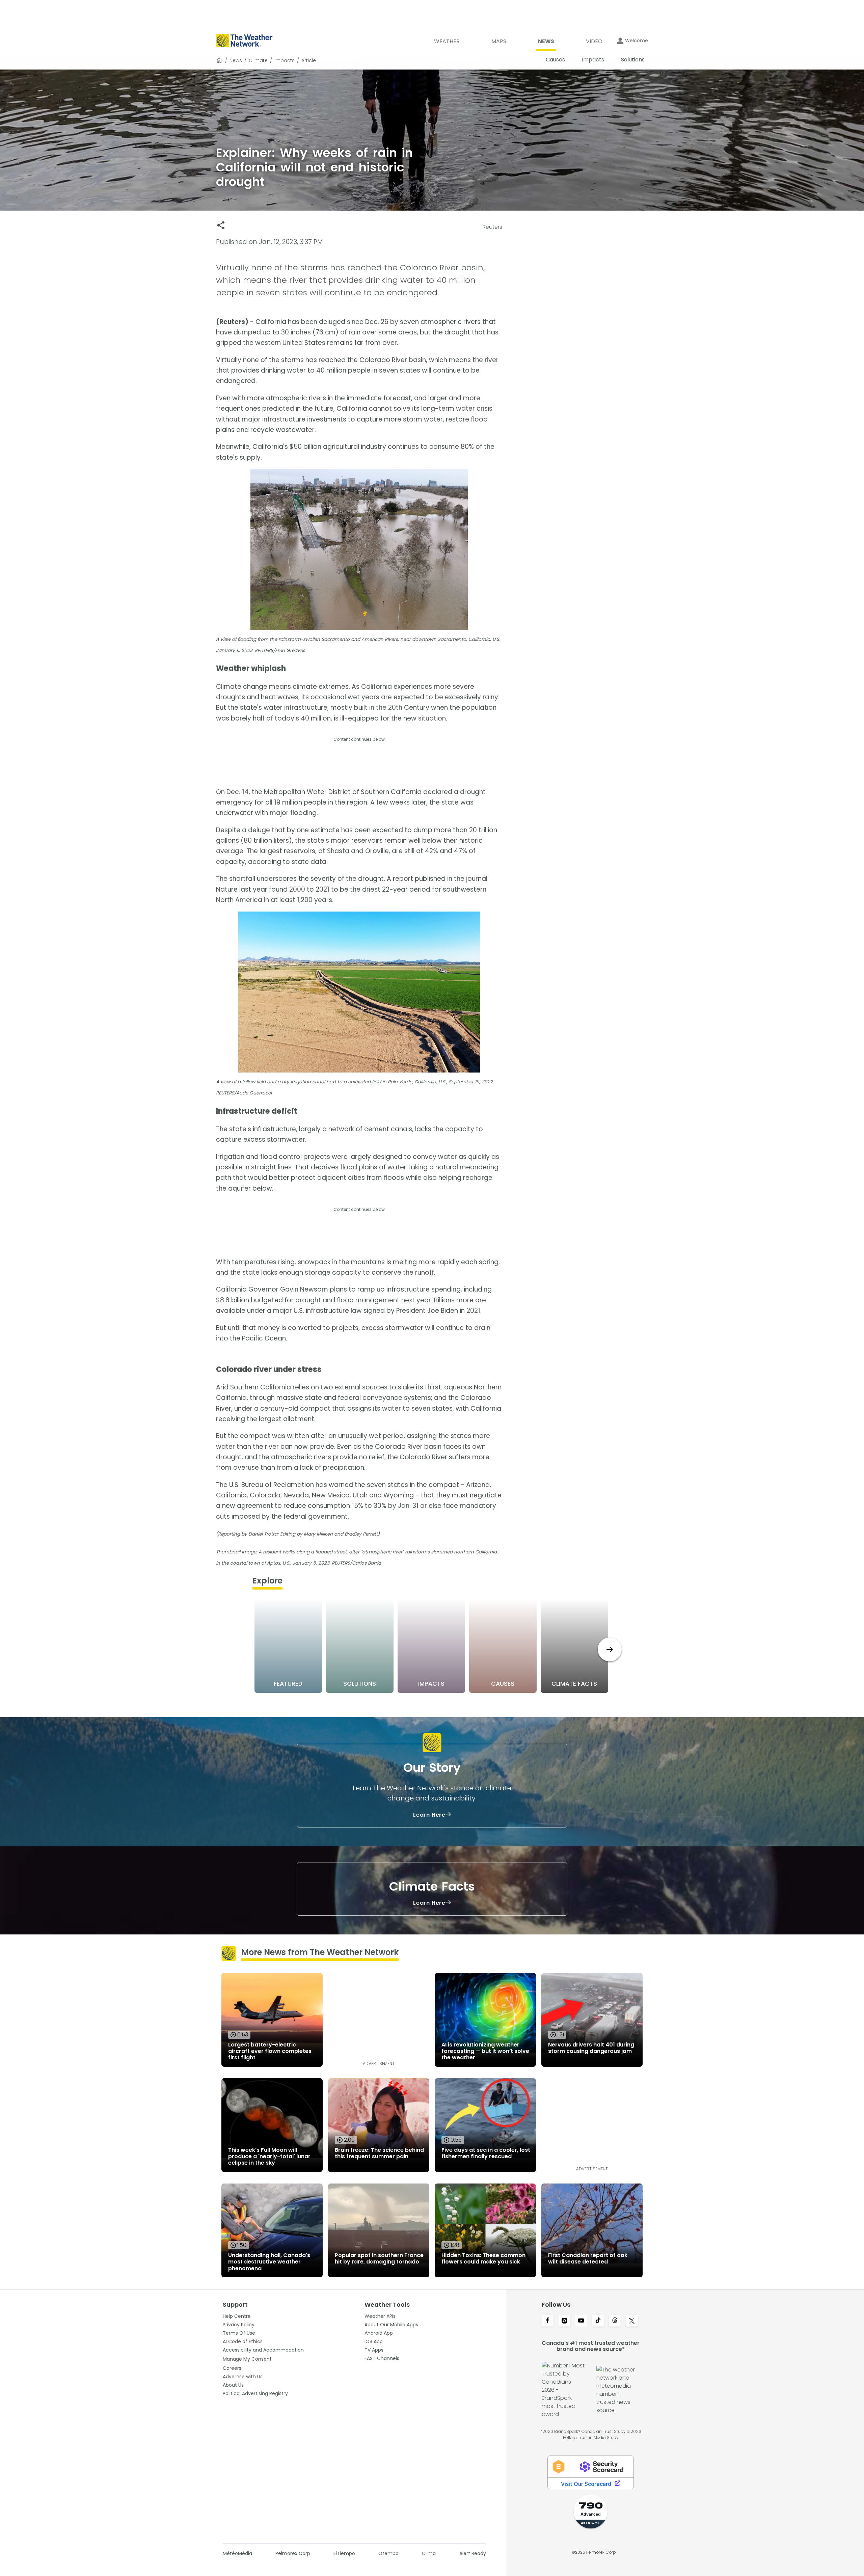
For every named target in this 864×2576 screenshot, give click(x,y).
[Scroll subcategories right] (610, 1649)
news (236, 60)
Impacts (285, 60)
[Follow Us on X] (632, 2321)
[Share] (221, 225)
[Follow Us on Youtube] (581, 2321)
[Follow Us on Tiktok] (598, 2321)
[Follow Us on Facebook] (547, 2321)
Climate (258, 60)
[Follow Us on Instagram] (564, 2321)
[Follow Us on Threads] (615, 2321)
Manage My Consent (247, 2359)
